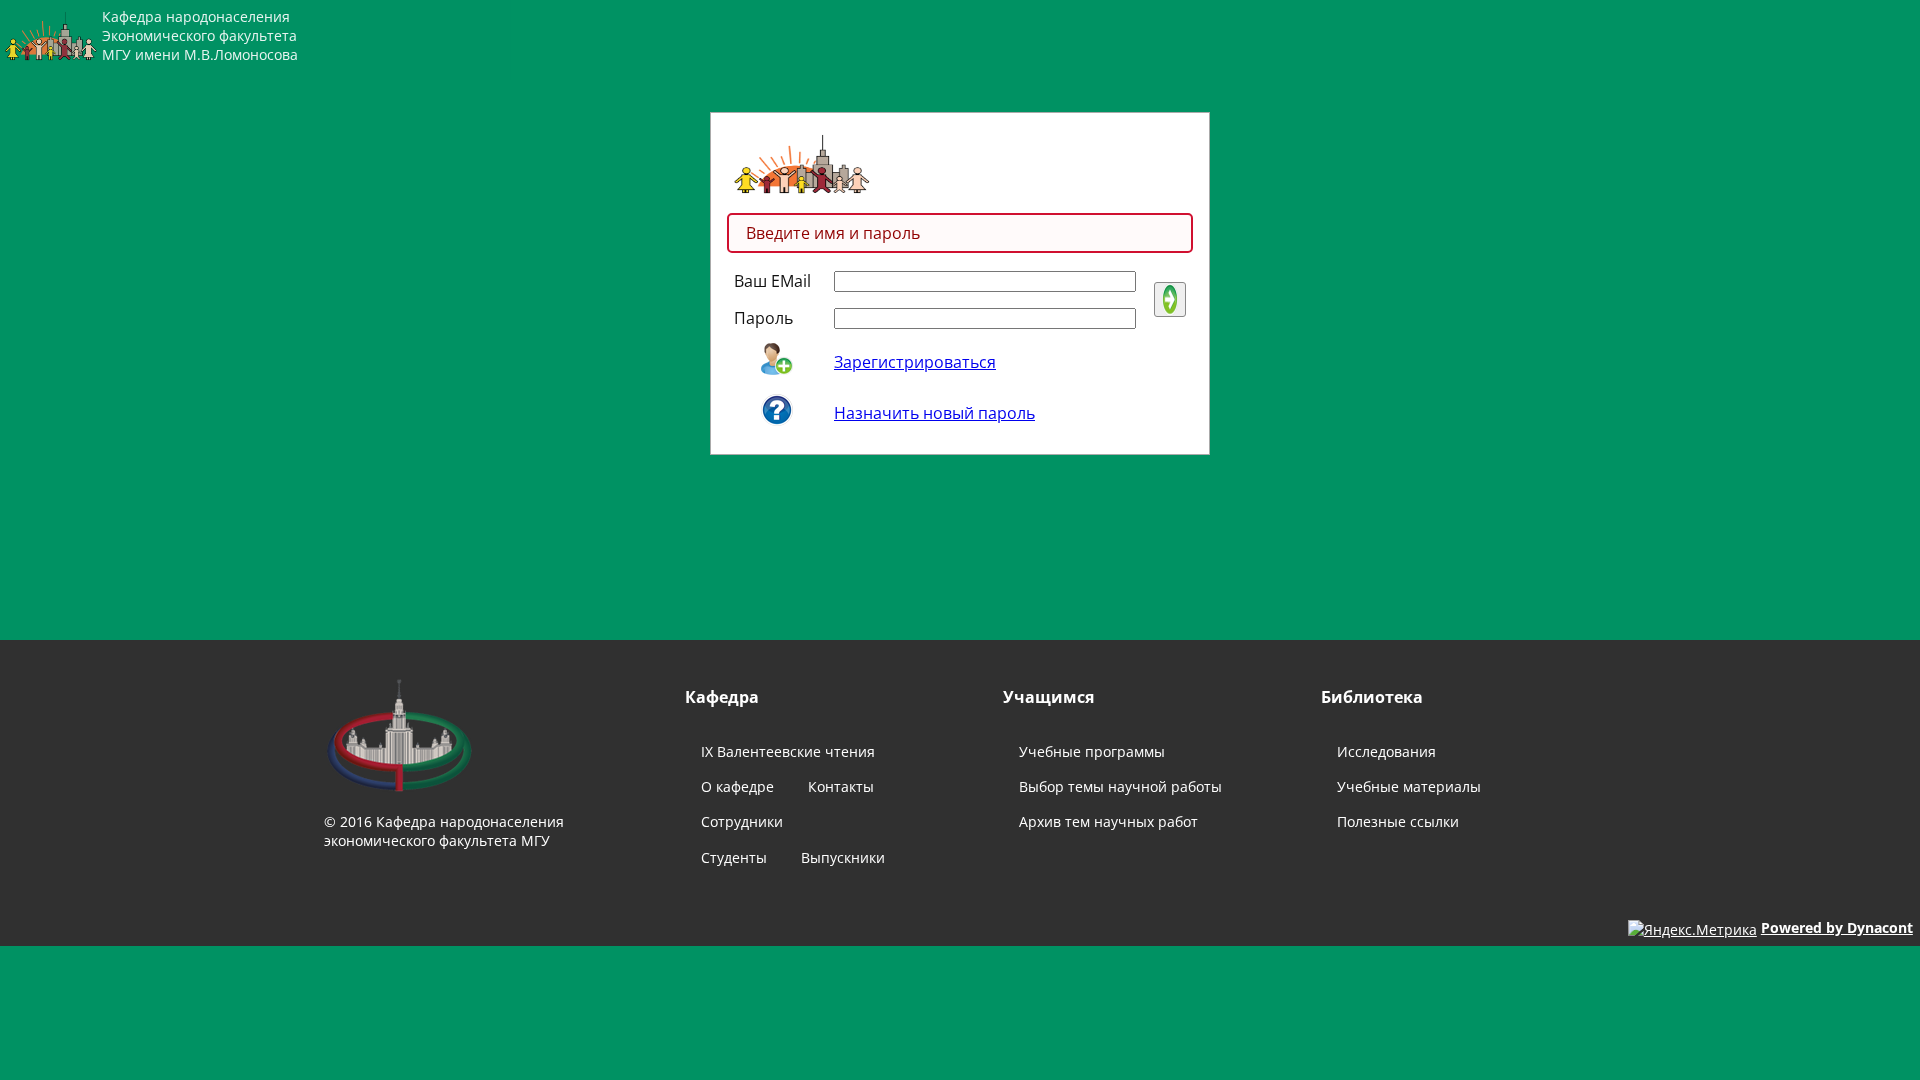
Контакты (841, 786)
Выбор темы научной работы (1120, 786)
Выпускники (843, 857)
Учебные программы (1092, 751)
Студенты (734, 857)
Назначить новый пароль (934, 413)
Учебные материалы (1409, 786)
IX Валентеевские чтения (788, 751)
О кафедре (737, 786)
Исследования (1386, 751)
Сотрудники (742, 821)
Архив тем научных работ (1108, 821)
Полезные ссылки (1398, 821)
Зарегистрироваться (915, 362)
